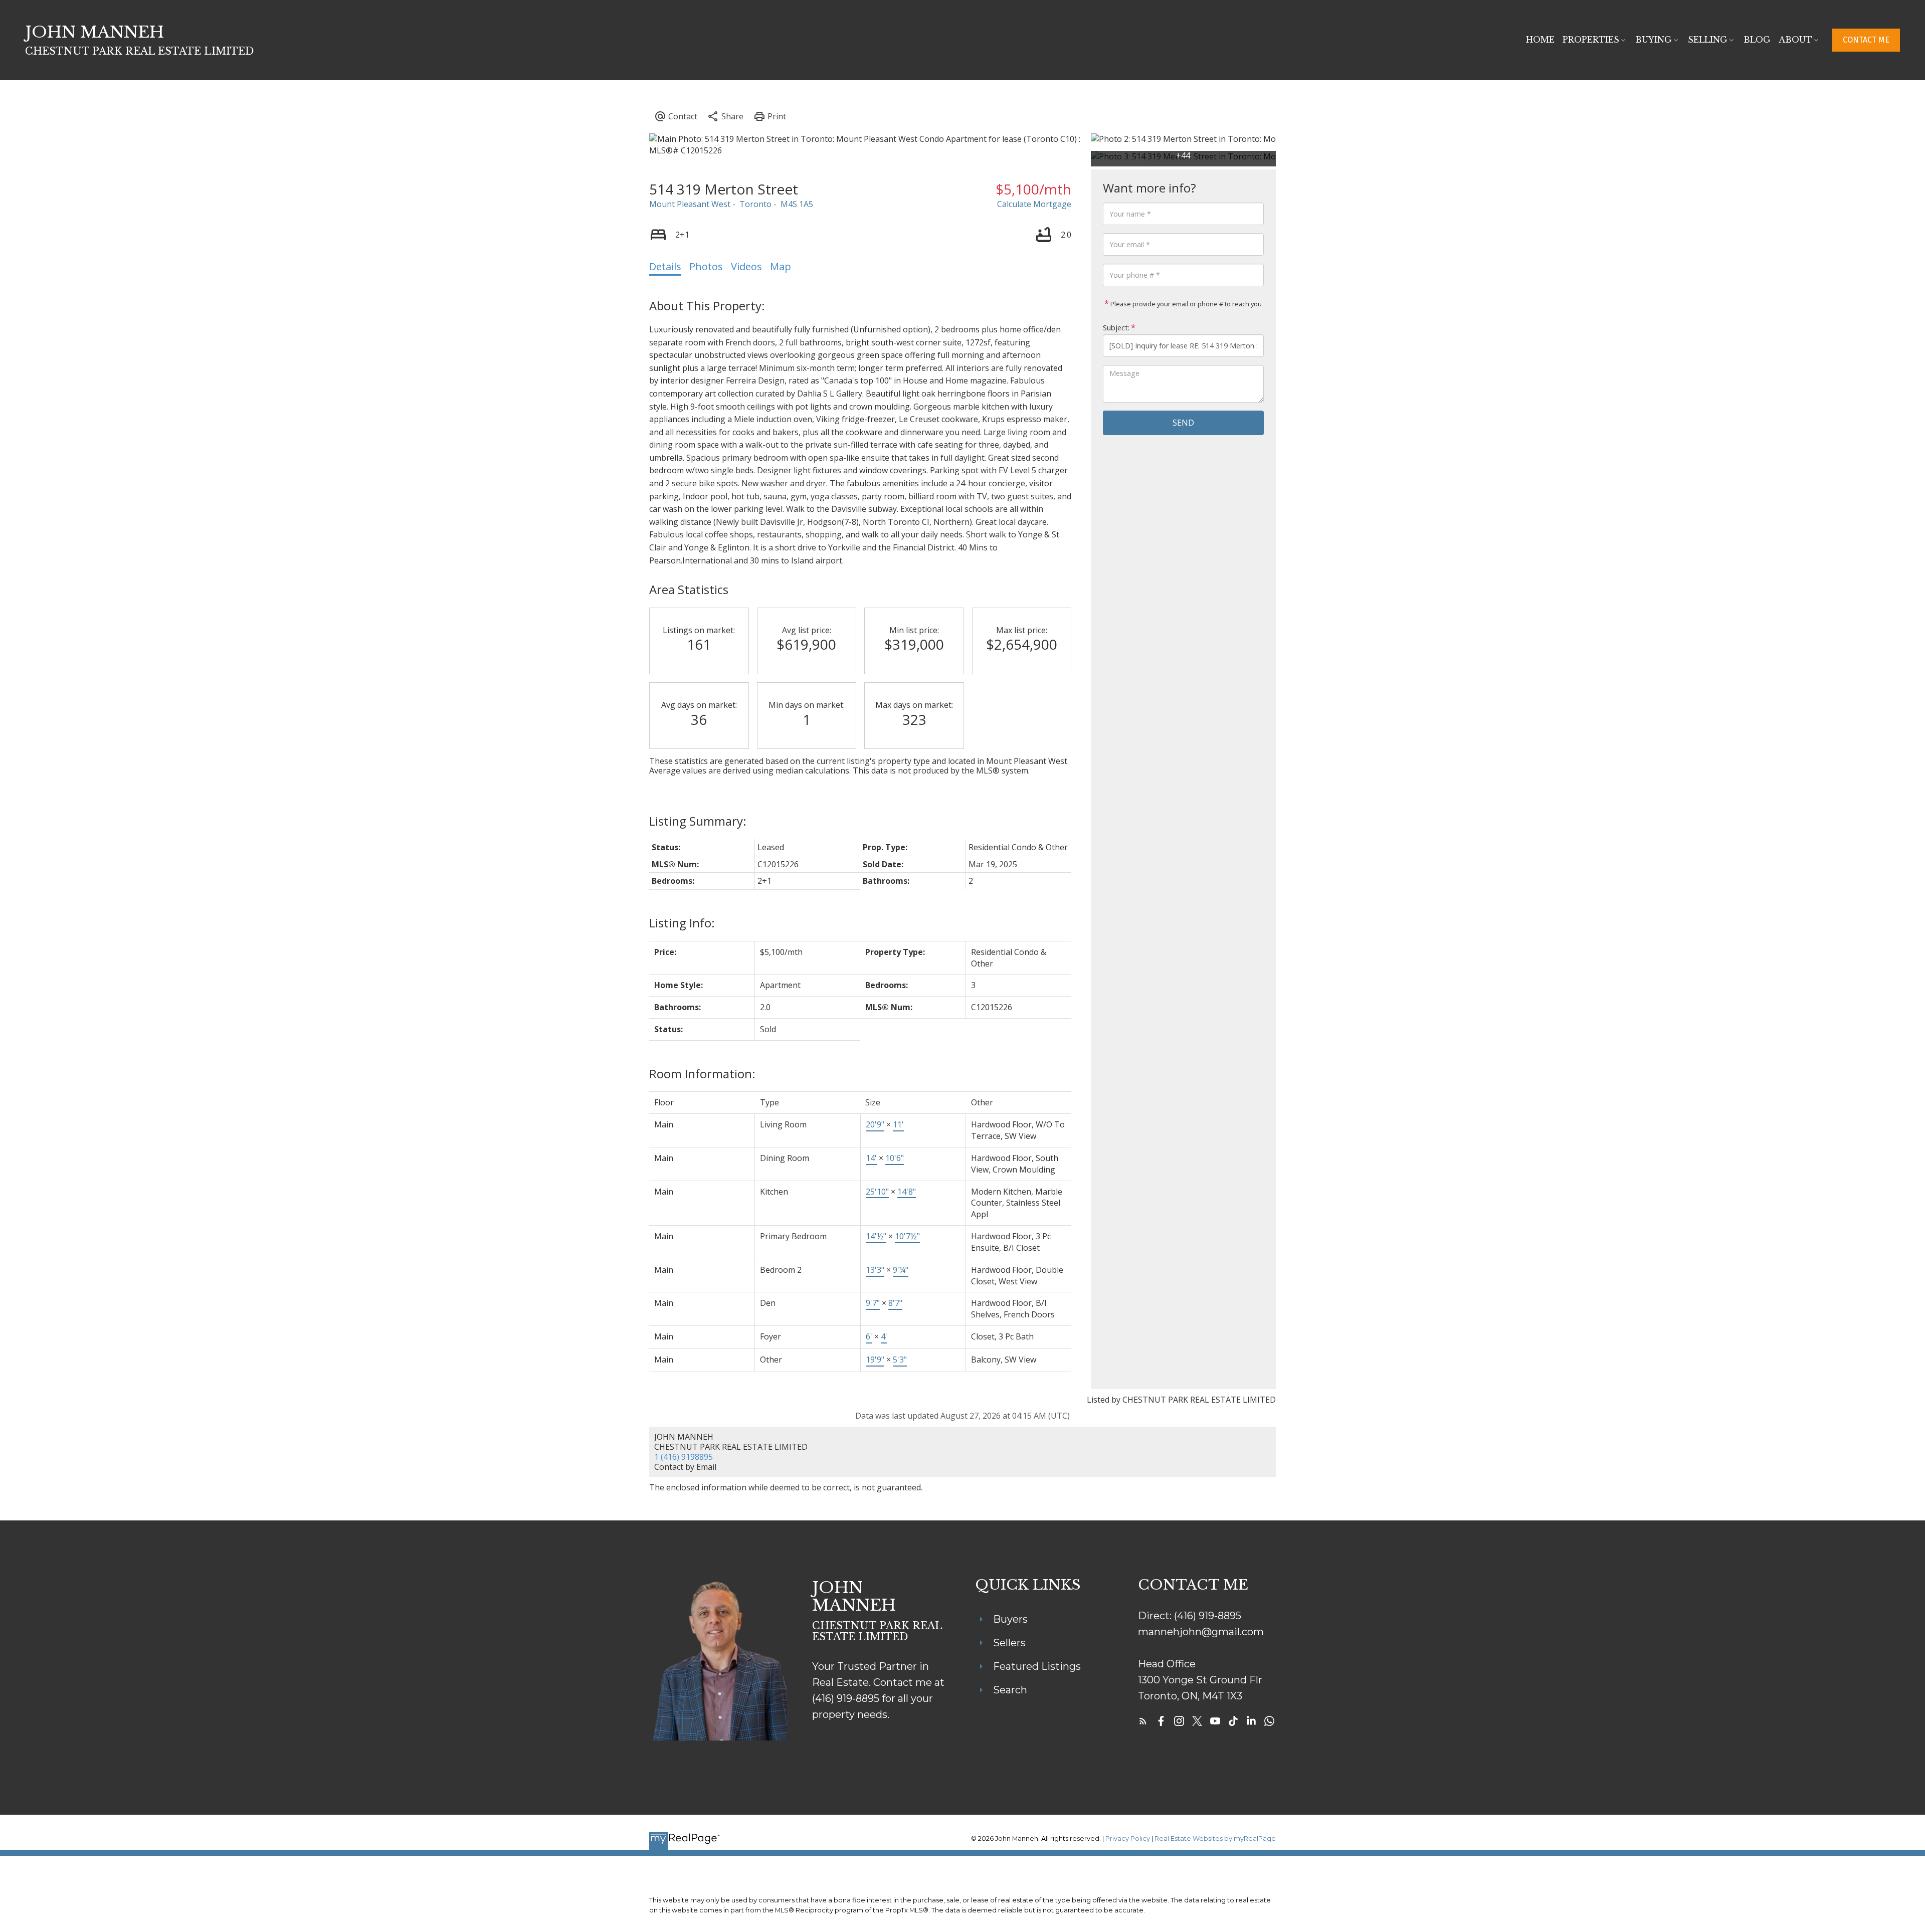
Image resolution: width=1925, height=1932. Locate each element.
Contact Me (1866, 40)
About (1795, 40)
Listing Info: (682, 923)
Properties (1591, 40)
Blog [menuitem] (1757, 40)
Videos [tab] (746, 266)
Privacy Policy (1128, 1839)
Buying (1654, 40)
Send (1183, 423)
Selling (1708, 40)
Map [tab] (781, 266)
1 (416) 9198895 (684, 1457)
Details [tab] (665, 266)
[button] (1866, 40)
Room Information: (702, 1074)
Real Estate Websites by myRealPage (1215, 1839)
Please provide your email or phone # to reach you (1185, 304)
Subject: (1116, 328)
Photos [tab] (706, 266)
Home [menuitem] (1540, 40)
